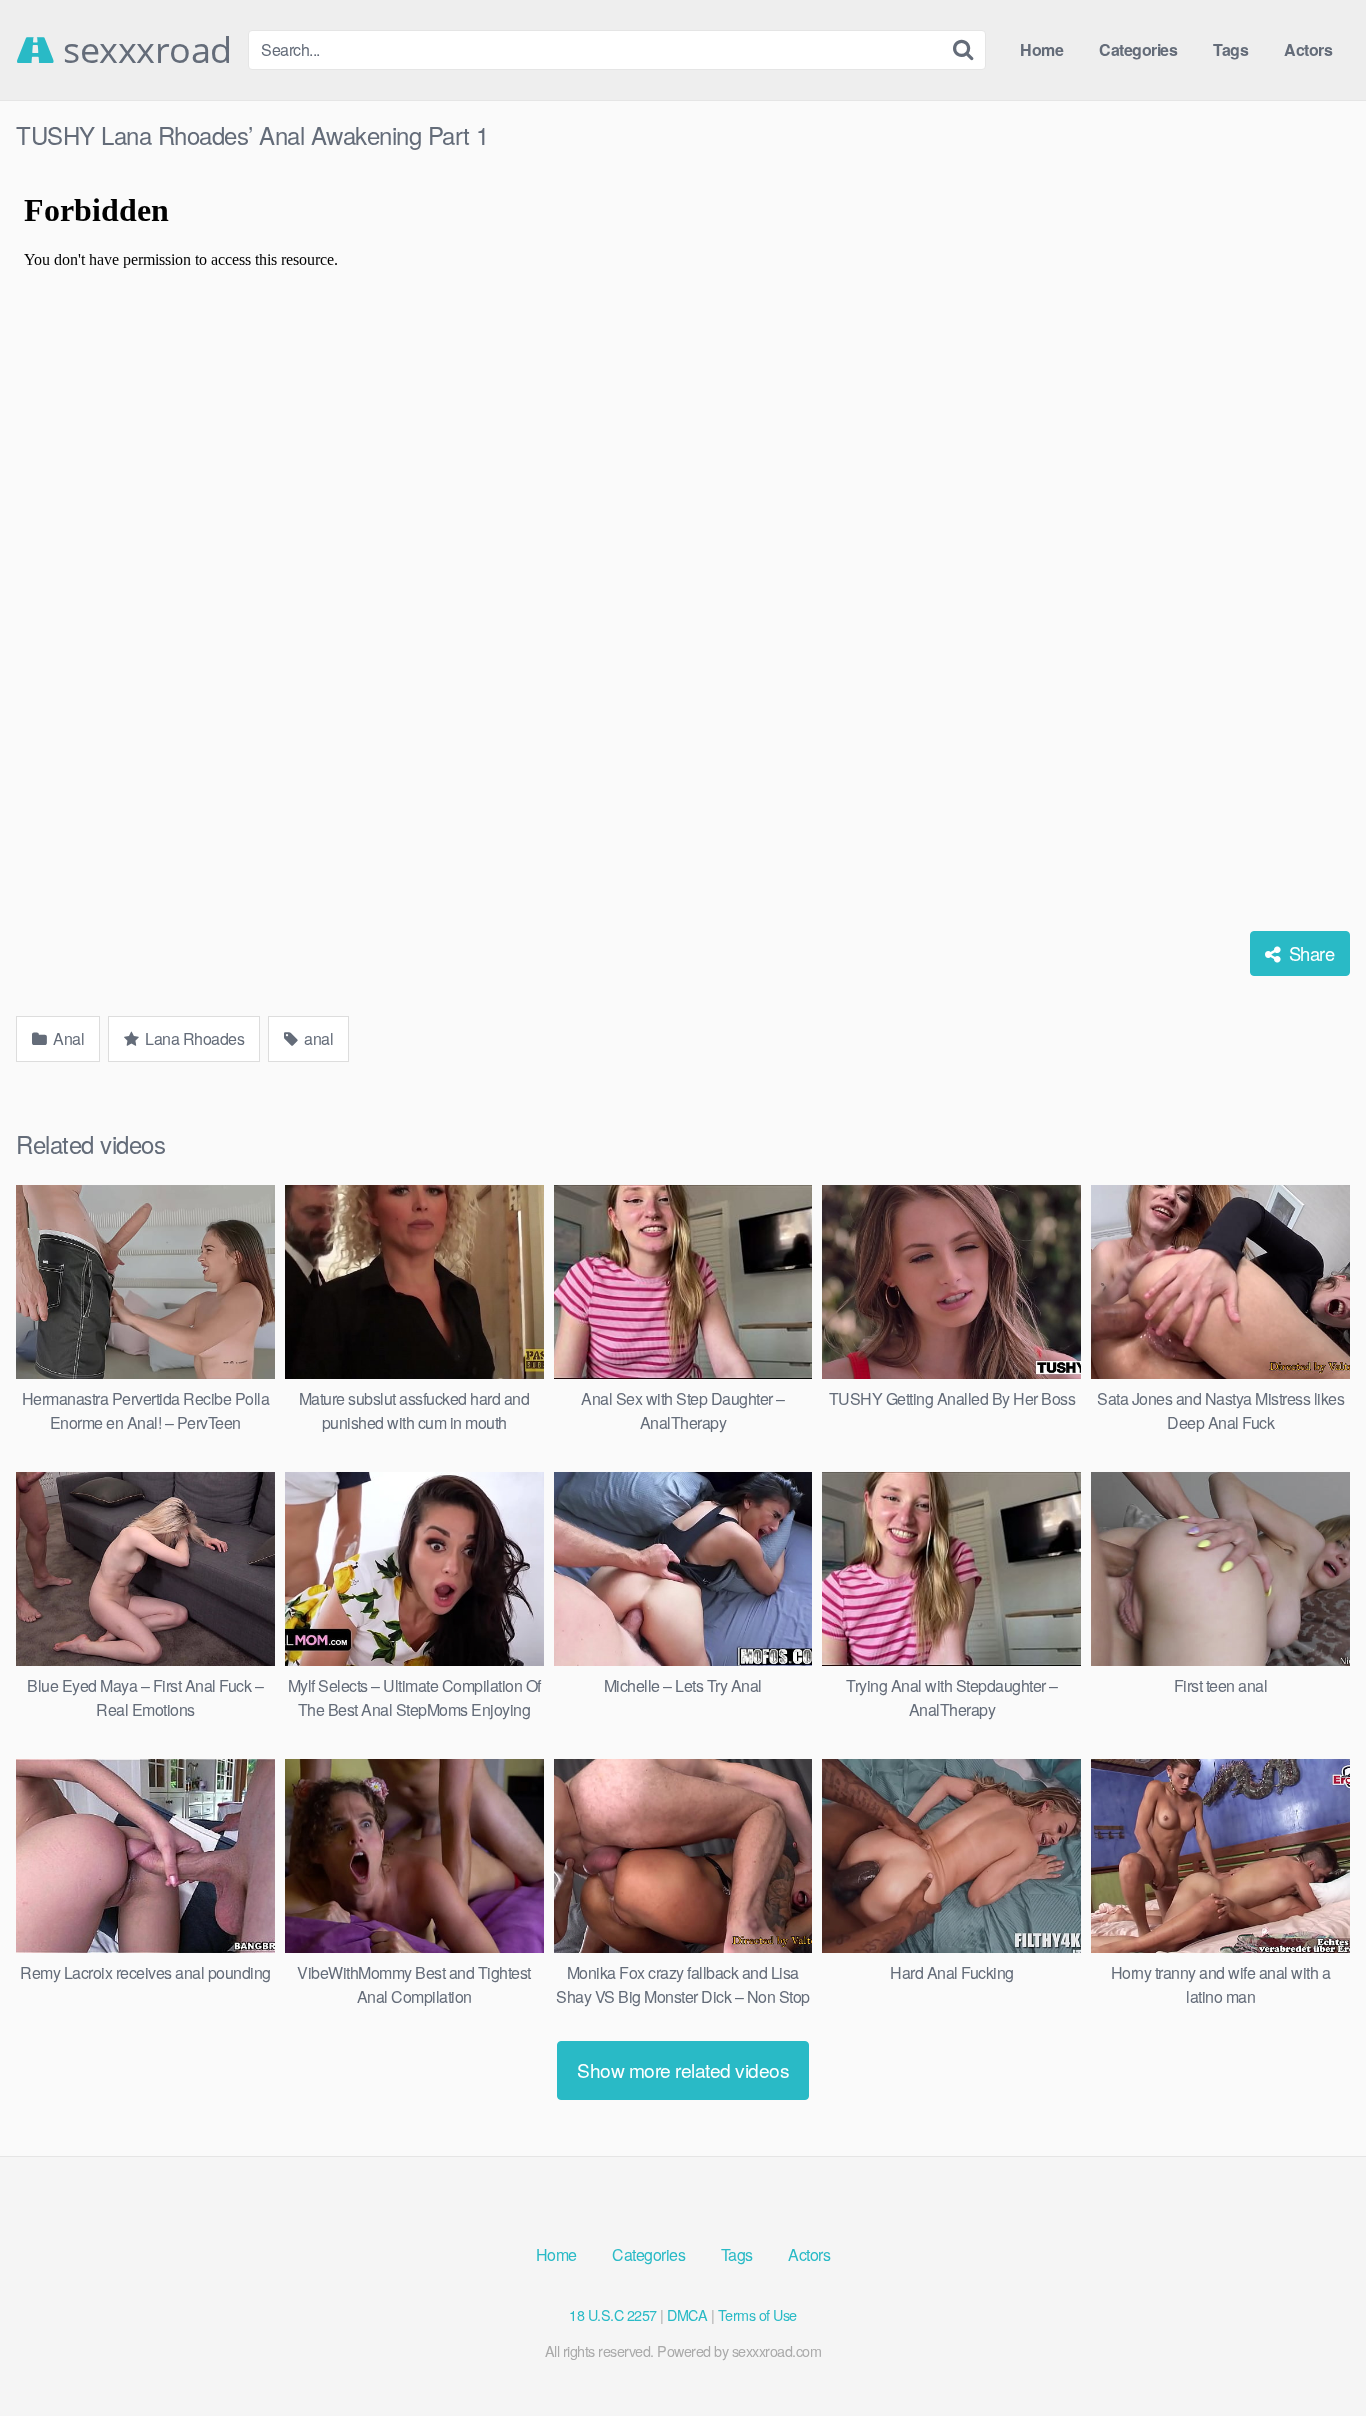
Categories (1138, 49)
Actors (1308, 49)
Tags (1230, 49)
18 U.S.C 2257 (613, 2314)
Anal (67, 1038)
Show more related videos (683, 2069)
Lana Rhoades (193, 1038)
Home (1041, 49)
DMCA (687, 2314)
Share (1309, 953)
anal (317, 1038)
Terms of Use (757, 2314)
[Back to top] (1311, 2352)
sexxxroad (143, 50)
